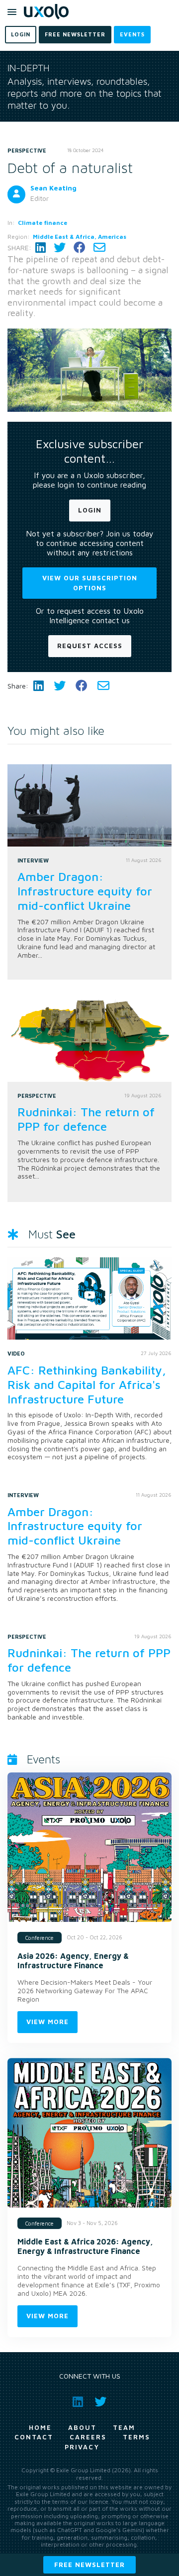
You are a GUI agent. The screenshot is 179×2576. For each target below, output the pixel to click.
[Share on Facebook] (80, 248)
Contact (34, 2437)
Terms (136, 2437)
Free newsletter (89, 2565)
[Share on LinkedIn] (41, 248)
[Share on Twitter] (60, 248)
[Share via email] (99, 248)
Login (90, 510)
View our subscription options (90, 583)
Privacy (82, 2447)
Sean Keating (53, 188)
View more (47, 2022)
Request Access (90, 646)
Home (40, 2427)
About (82, 2427)
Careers (88, 2437)
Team (124, 2427)
